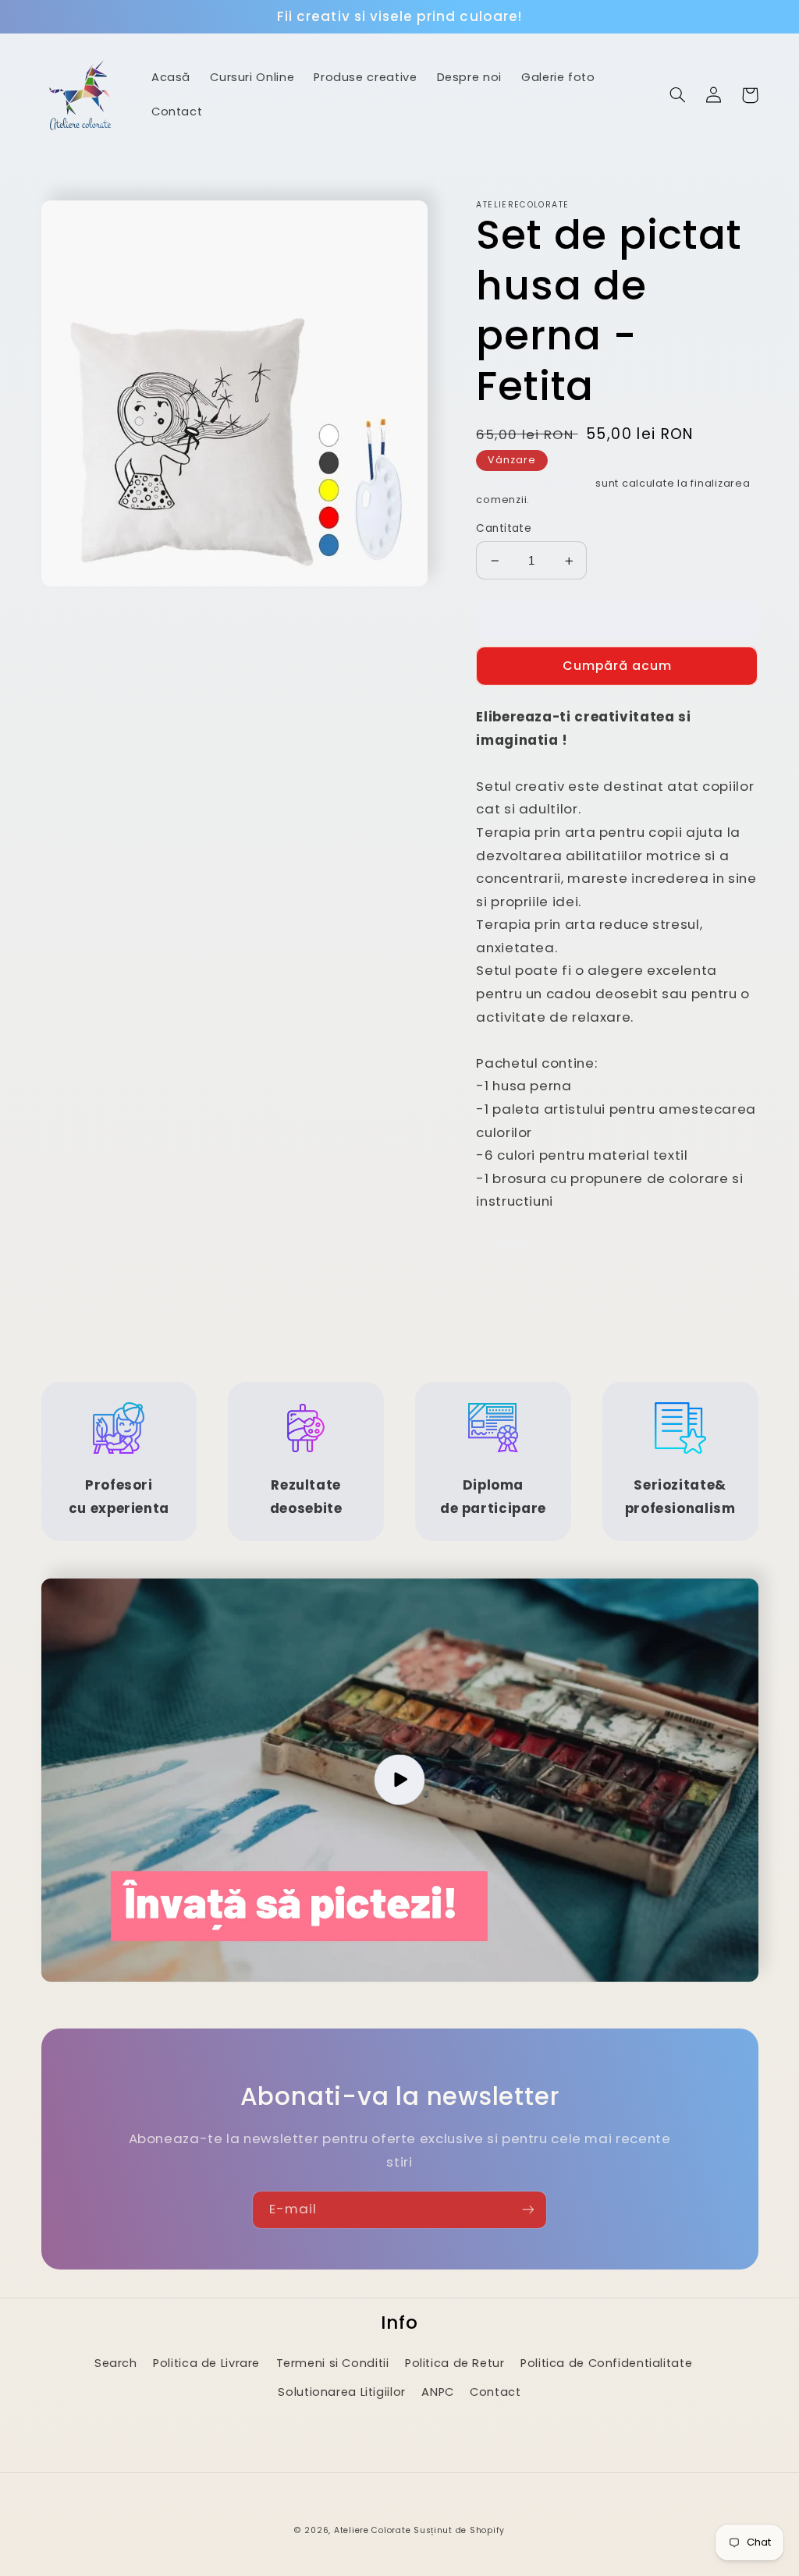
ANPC (438, 2392)
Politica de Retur (455, 2363)
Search (116, 2363)
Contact (495, 2392)
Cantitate (504, 528)
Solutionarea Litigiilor (342, 2392)
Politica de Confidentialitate (606, 2363)
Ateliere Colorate (373, 2530)
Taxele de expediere (534, 483)
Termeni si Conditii (333, 2363)
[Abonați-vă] (528, 2210)
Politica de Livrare (206, 2363)
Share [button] (513, 1243)
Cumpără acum (618, 666)
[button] (678, 95)
